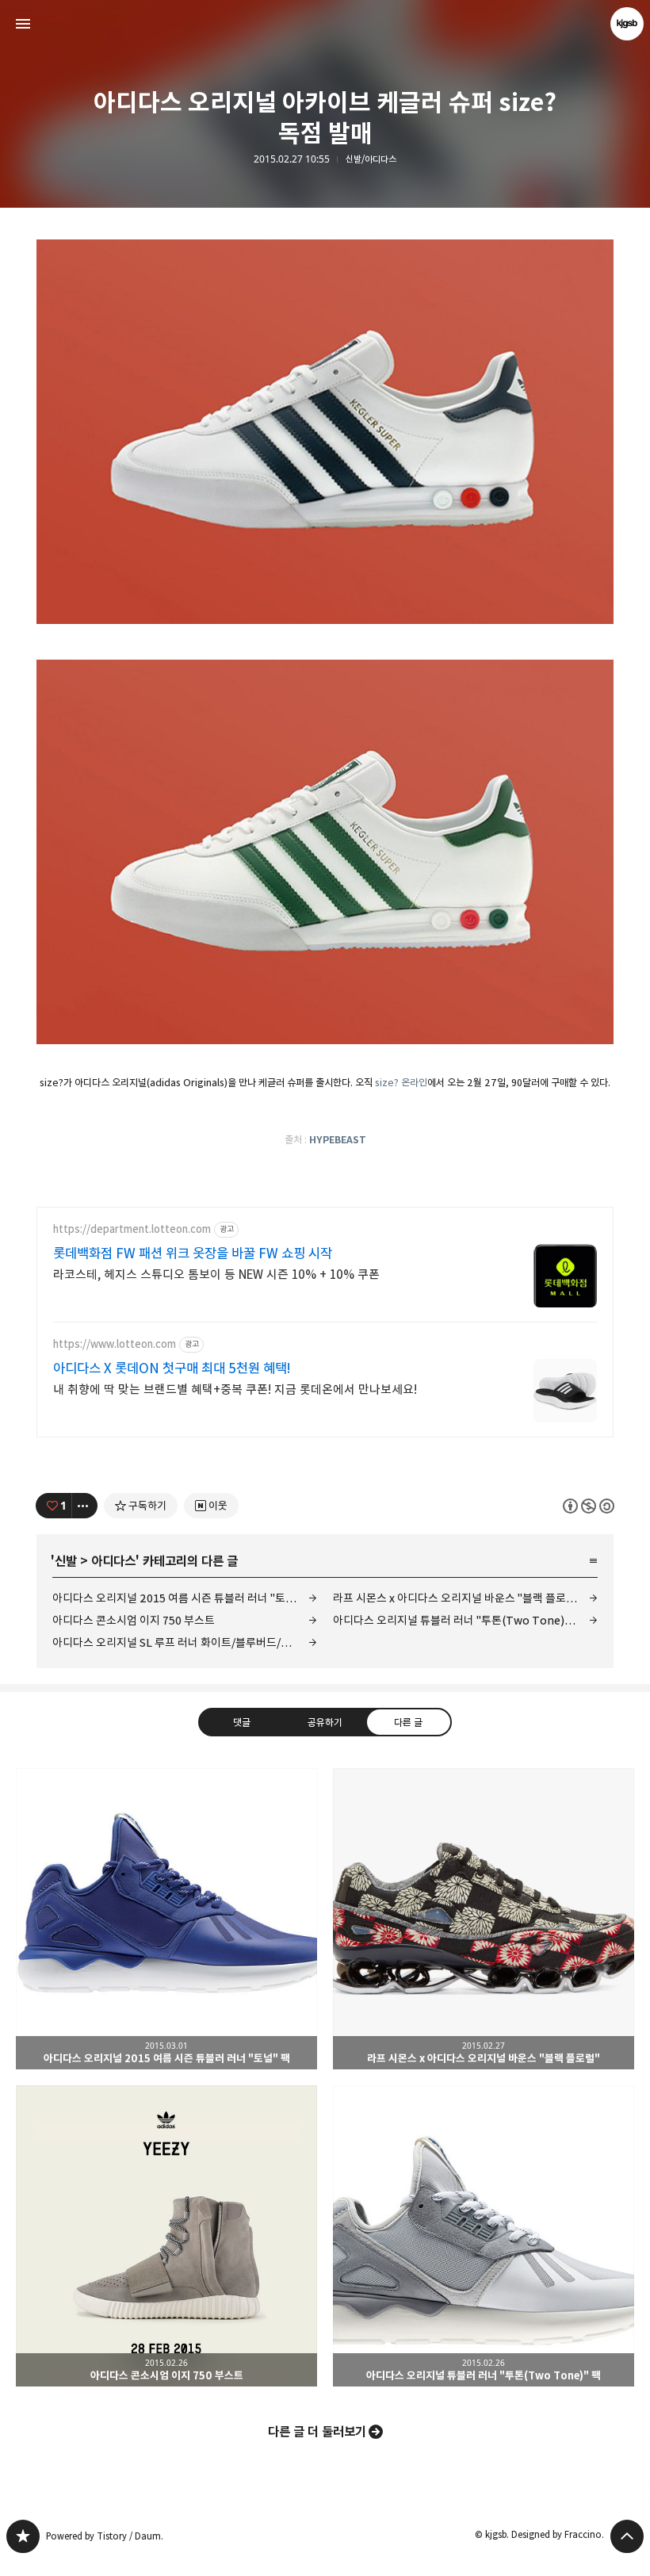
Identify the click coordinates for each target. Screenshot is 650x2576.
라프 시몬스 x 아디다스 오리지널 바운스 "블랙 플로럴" (457, 1598)
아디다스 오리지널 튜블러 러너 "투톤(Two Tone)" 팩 (457, 1620)
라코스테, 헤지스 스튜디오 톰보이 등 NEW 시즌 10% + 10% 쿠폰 (216, 1275)
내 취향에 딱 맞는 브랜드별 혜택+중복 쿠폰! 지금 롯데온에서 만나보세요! (235, 1389)
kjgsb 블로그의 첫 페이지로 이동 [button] (325, 24)
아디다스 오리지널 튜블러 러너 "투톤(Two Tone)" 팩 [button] (484, 2236)
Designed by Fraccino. (558, 2534)
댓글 (242, 1721)
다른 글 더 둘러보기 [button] (317, 2432)
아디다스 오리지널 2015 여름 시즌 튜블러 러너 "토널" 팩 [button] (166, 1919)
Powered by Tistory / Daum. (105, 2536)
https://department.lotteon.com (132, 1229)
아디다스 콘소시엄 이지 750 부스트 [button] (166, 2236)
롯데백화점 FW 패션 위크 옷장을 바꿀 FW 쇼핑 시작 (193, 1254)
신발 (66, 1561)
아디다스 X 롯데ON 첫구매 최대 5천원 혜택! (172, 1368)
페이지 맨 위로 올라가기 (627, 2536)
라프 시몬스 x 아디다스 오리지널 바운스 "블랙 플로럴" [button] (484, 1919)
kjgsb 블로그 (23, 2536)
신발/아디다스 (371, 159)
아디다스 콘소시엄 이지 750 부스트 (134, 1620)
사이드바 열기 (23, 24)
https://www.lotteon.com (115, 1344)
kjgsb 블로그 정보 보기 (627, 24)
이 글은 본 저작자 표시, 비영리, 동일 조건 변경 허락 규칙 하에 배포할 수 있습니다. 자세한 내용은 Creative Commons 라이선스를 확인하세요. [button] (589, 1505)
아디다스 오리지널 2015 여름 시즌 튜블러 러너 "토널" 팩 (183, 1598)
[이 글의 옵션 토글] (85, 1506)
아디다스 (113, 1561)
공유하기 (325, 1721)
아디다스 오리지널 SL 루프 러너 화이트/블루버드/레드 (177, 1642)
